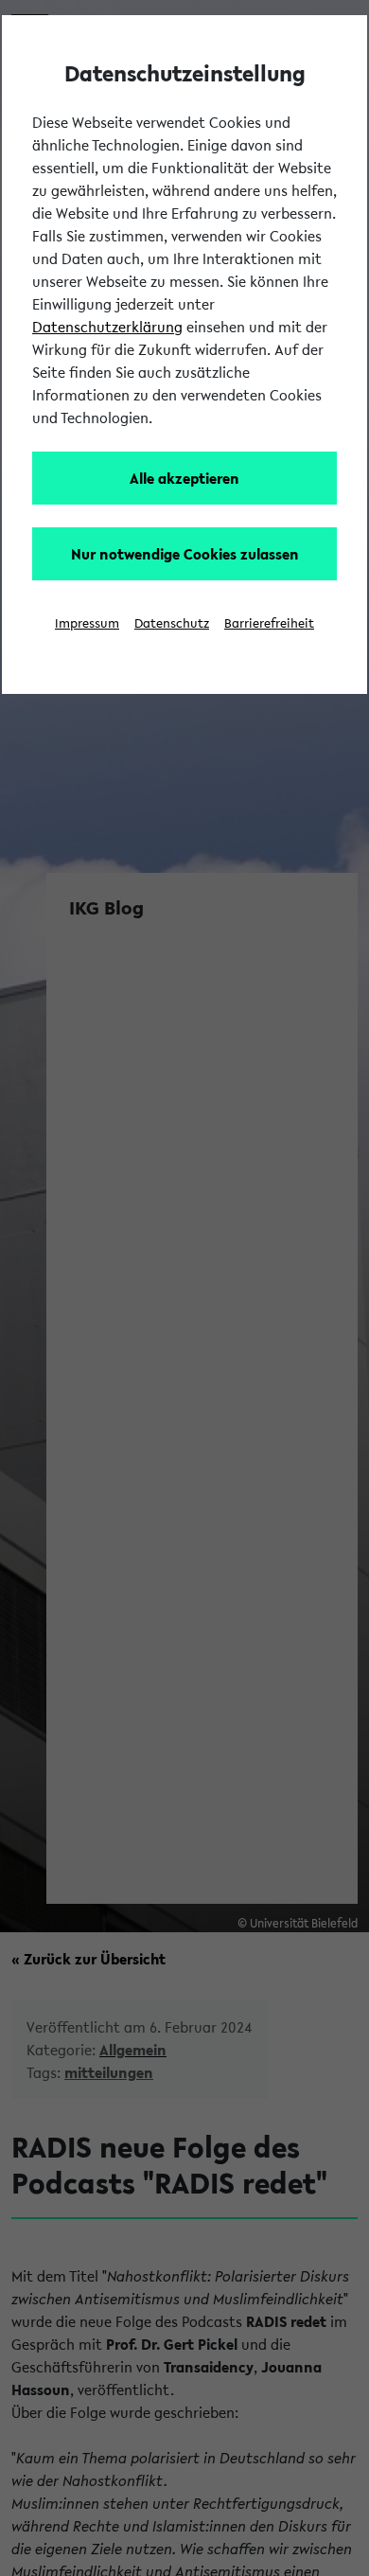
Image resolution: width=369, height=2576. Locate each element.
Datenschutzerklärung (107, 327)
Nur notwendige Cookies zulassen (185, 554)
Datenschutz (172, 623)
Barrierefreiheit (269, 623)
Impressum (87, 623)
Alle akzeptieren (184, 478)
